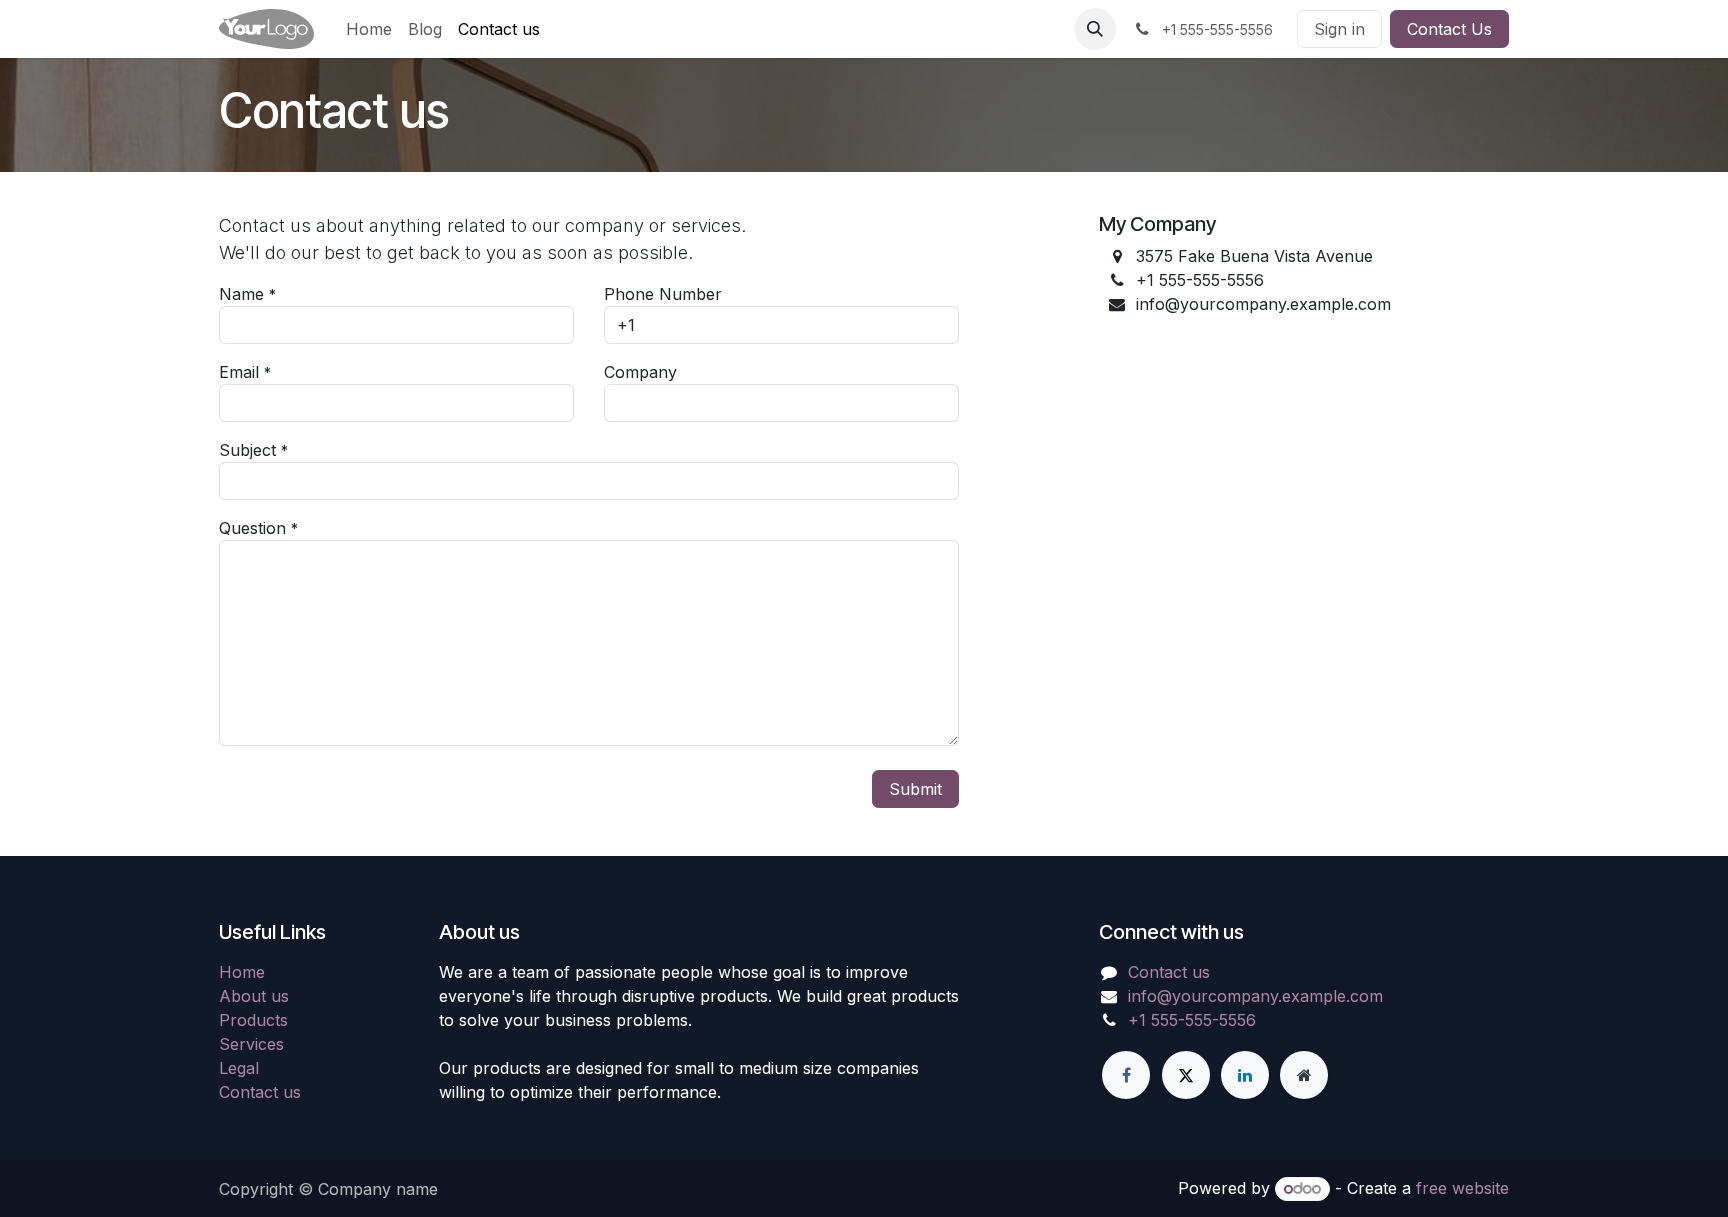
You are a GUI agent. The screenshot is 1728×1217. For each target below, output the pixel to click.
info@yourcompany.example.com (1255, 996)
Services (251, 1044)
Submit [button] (915, 789)
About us (254, 996)
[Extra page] (1304, 1075)
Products (253, 1020)
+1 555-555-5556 (1192, 1020)
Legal (239, 1068)
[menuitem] (369, 29)
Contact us (260, 1092)
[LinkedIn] (1245, 1075)
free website (1462, 1188)
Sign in (1339, 29)
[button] (1095, 29)
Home (242, 972)
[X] (1186, 1075)
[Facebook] (1126, 1075)
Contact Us (1449, 29)
